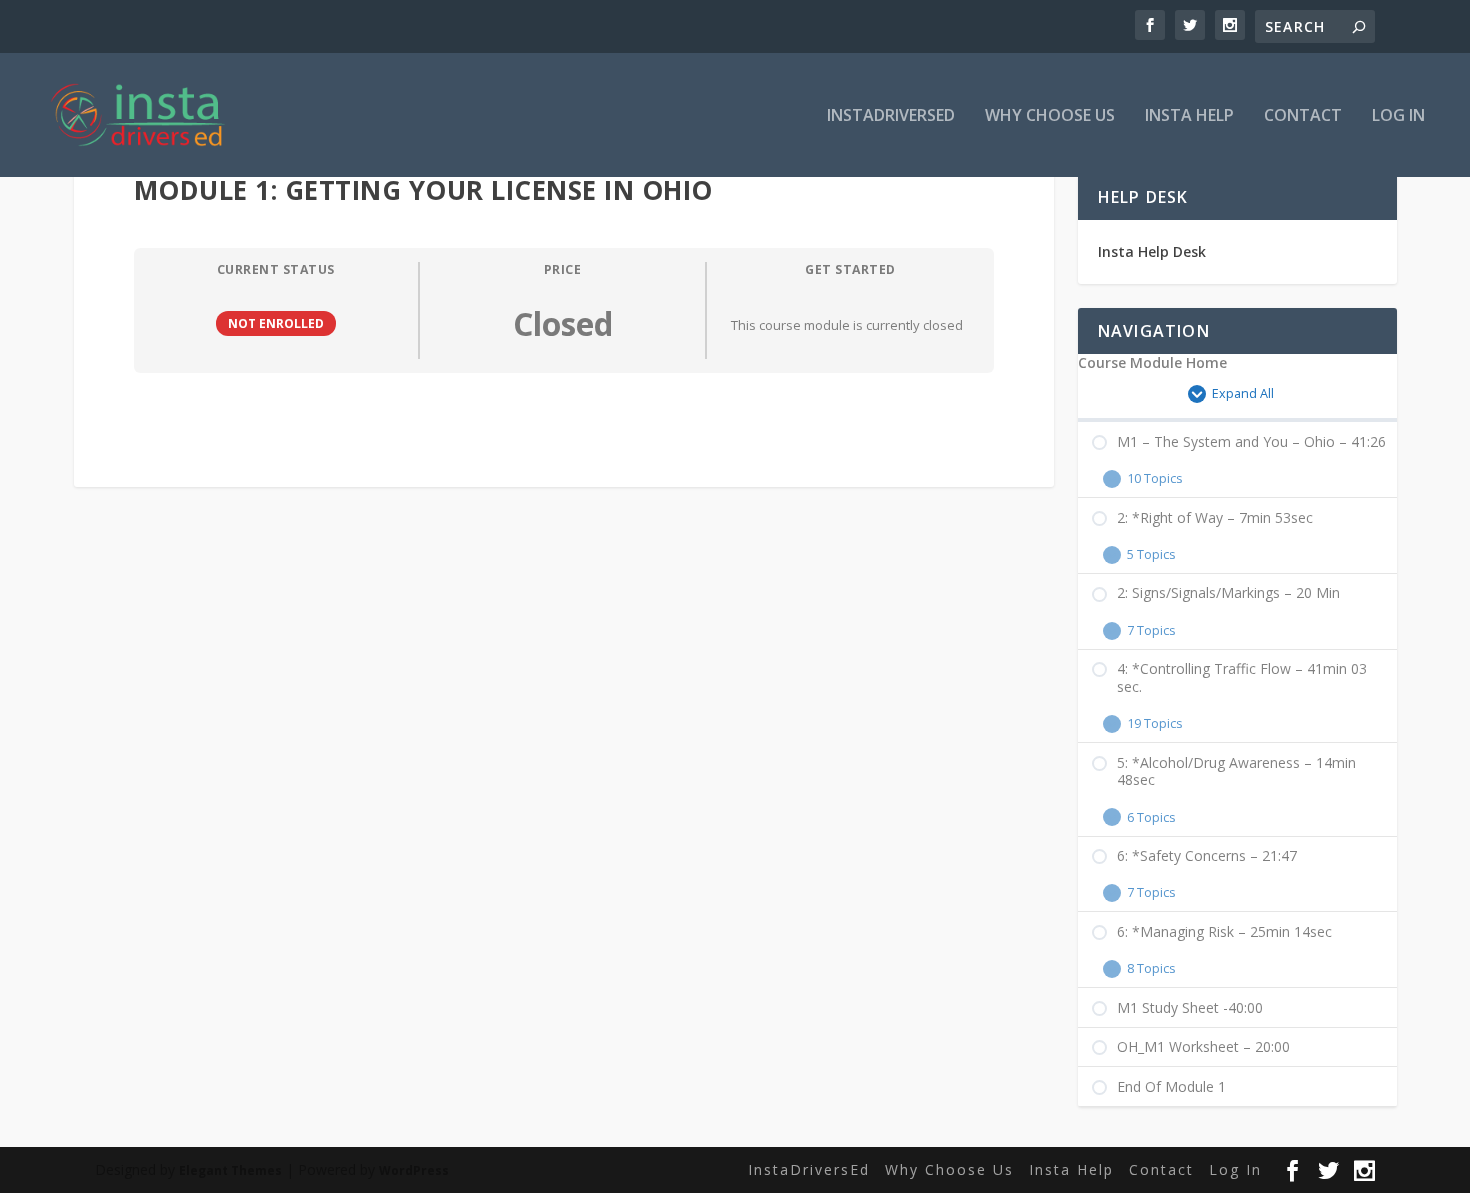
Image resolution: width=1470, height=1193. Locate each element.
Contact (1303, 116)
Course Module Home (1152, 363)
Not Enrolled (276, 323)
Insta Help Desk (1152, 251)
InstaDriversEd (891, 116)
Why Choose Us (1050, 116)
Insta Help (1189, 116)
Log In (1398, 116)
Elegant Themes (230, 1170)
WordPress (414, 1170)
